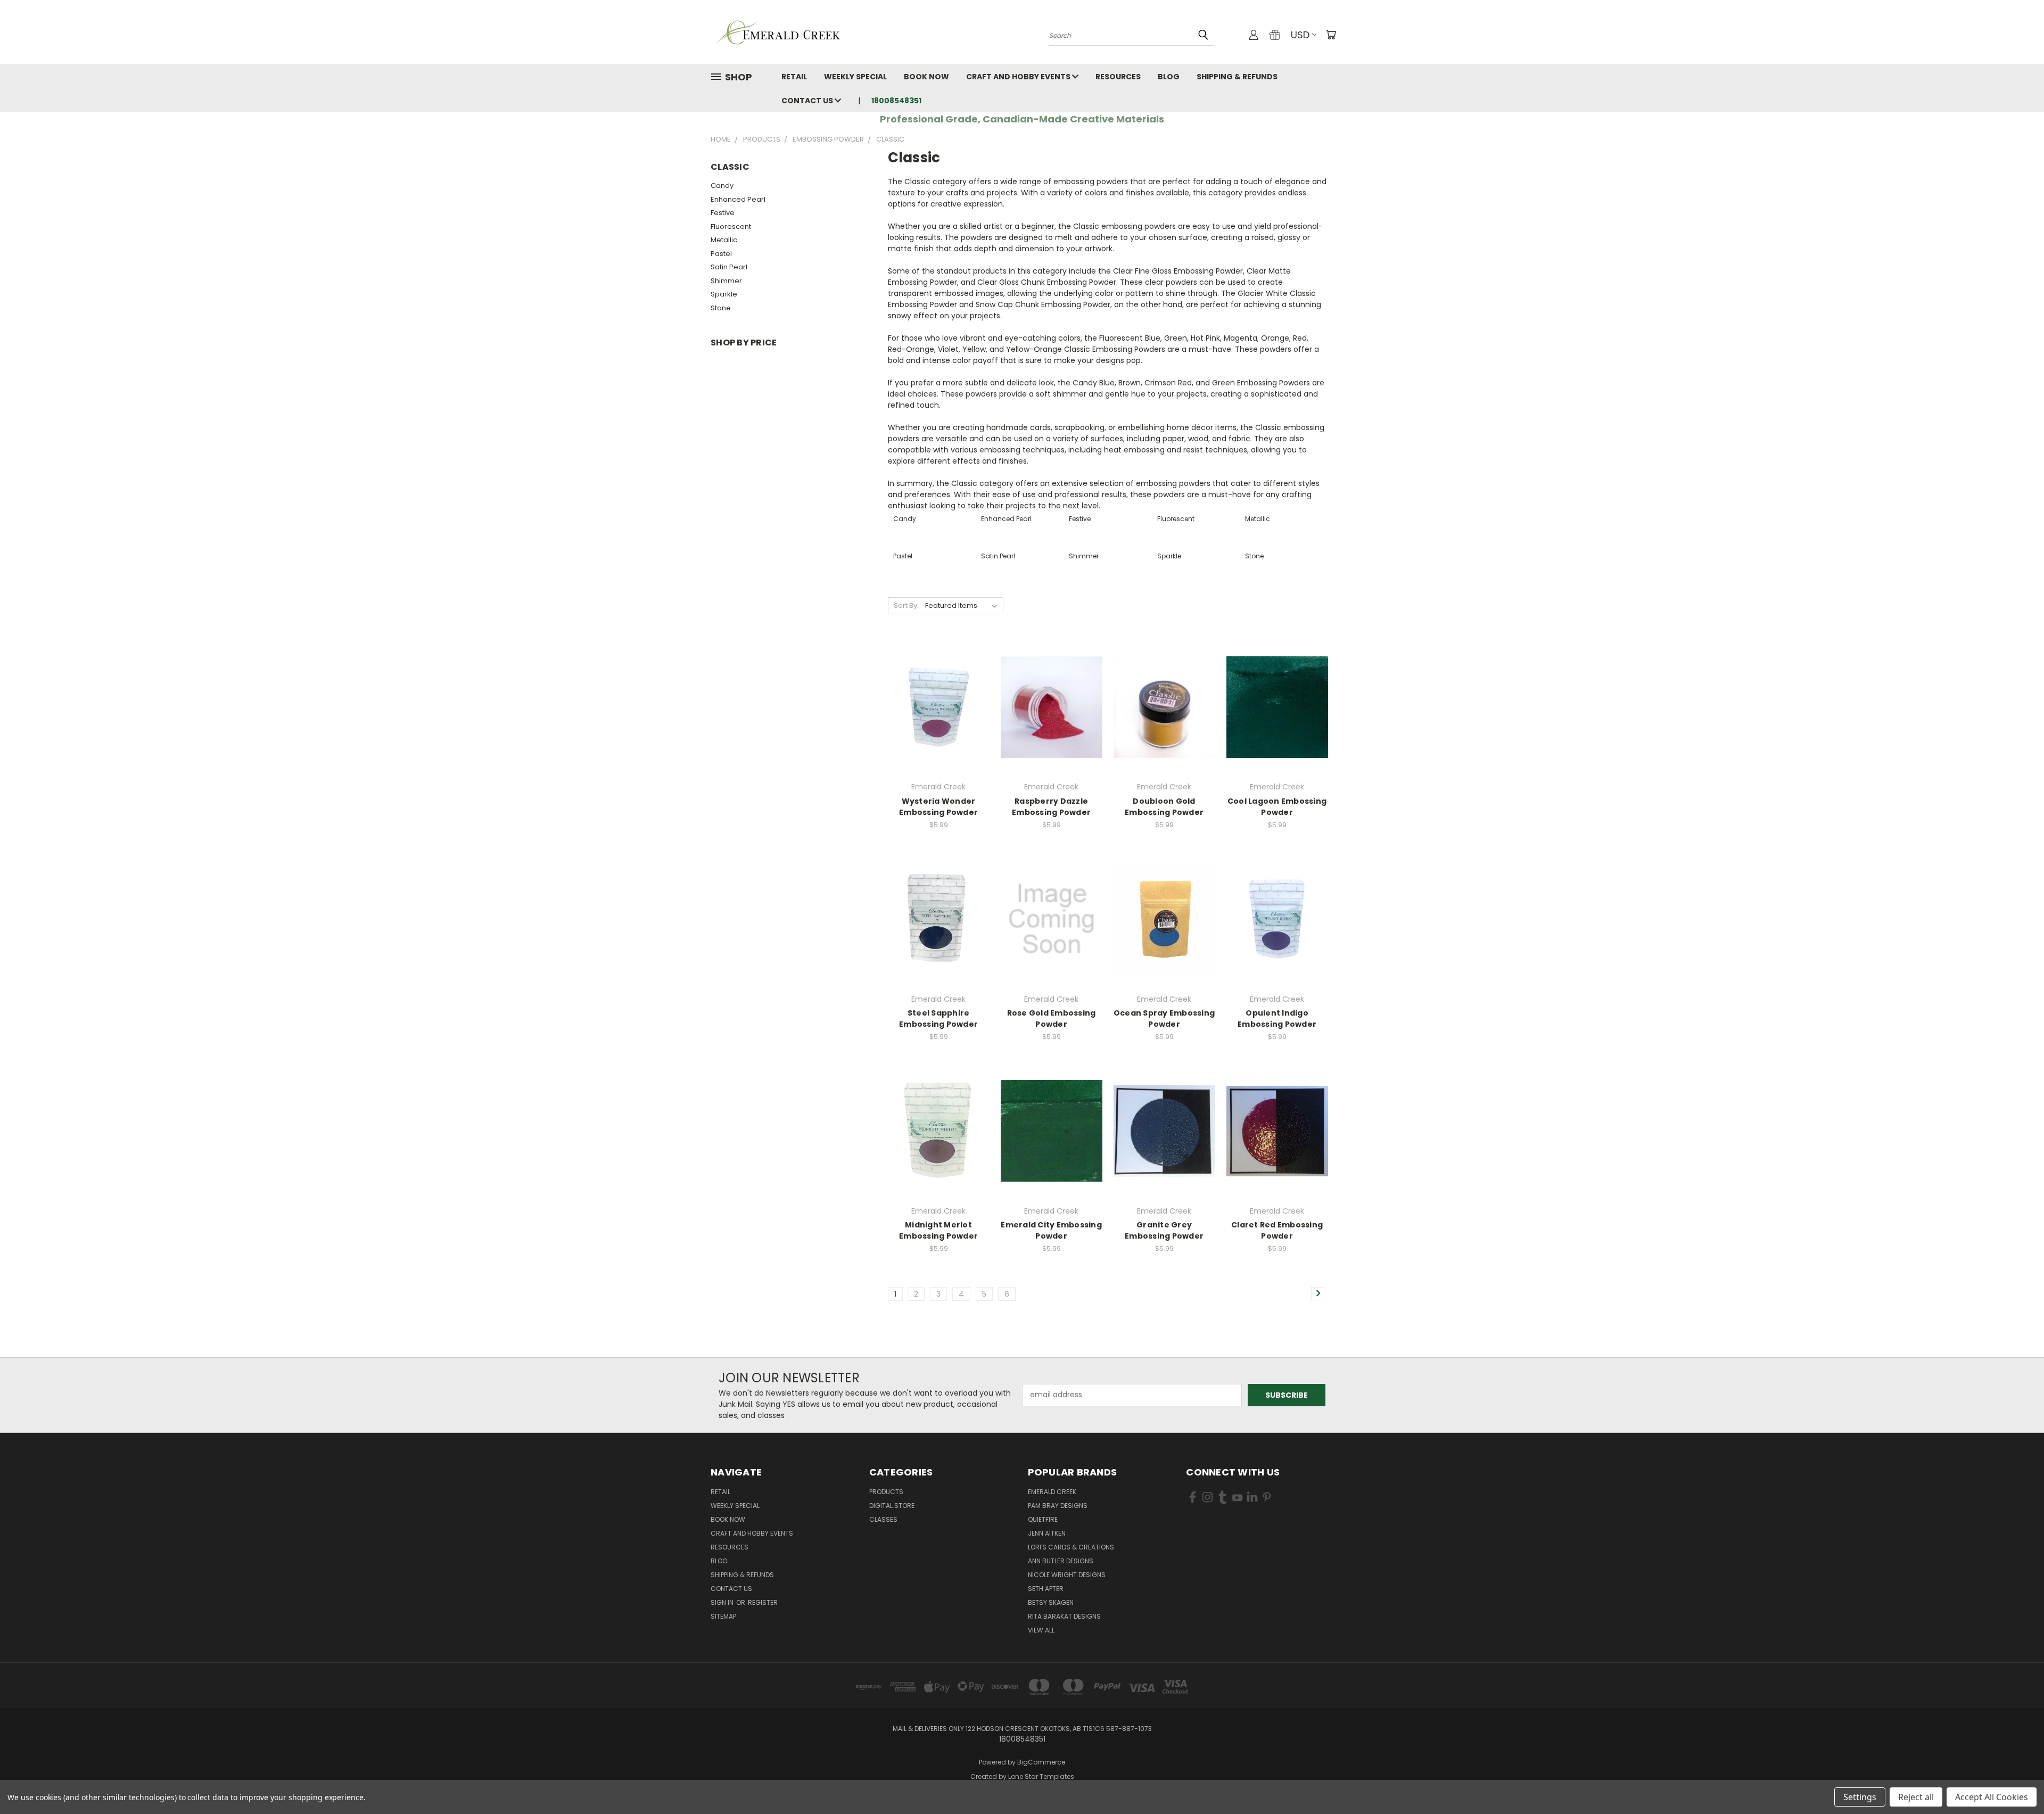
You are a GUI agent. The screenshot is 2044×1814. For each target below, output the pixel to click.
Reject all (1916, 1797)
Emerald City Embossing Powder (1051, 1230)
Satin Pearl (729, 267)
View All (1041, 1630)
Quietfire (1043, 1519)
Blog (1169, 77)
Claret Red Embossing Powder (1277, 1230)
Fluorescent (731, 226)
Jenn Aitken (1047, 1533)
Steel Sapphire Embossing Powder (938, 1019)
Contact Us (808, 101)
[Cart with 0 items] (1331, 35)
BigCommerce (1041, 1762)
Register (763, 1602)
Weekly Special (855, 77)
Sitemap (723, 1616)
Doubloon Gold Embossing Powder (1164, 807)
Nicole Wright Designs (1067, 1575)
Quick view (938, 685)
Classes (883, 1519)
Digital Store (892, 1506)
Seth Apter (1046, 1589)
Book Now (926, 77)
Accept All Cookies (1992, 1797)
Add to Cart (939, 726)
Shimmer (726, 281)
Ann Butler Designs (1061, 1561)
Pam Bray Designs (1058, 1506)
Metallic (724, 240)
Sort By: (906, 605)
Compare (935, 706)
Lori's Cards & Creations (1071, 1547)
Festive (723, 213)
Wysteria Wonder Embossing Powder (938, 807)
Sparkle (724, 294)
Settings (1860, 1797)
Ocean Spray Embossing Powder (1164, 1019)
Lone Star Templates (1041, 1776)
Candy (722, 185)
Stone (721, 308)
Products (886, 1492)
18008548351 (896, 101)
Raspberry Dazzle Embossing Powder (1051, 807)
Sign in (723, 1602)
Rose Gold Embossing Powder (1052, 1019)
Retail (794, 77)
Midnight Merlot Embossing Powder (938, 1230)
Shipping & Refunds (1237, 77)
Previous (2016, 1781)
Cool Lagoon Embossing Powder (1277, 807)
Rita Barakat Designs (1064, 1616)
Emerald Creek (1052, 1492)
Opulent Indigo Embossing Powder (1277, 1019)
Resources (1118, 77)
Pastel (721, 254)
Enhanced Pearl (738, 199)
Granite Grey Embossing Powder (1164, 1230)
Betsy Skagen (1051, 1602)
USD (1300, 35)
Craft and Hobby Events (1019, 77)
